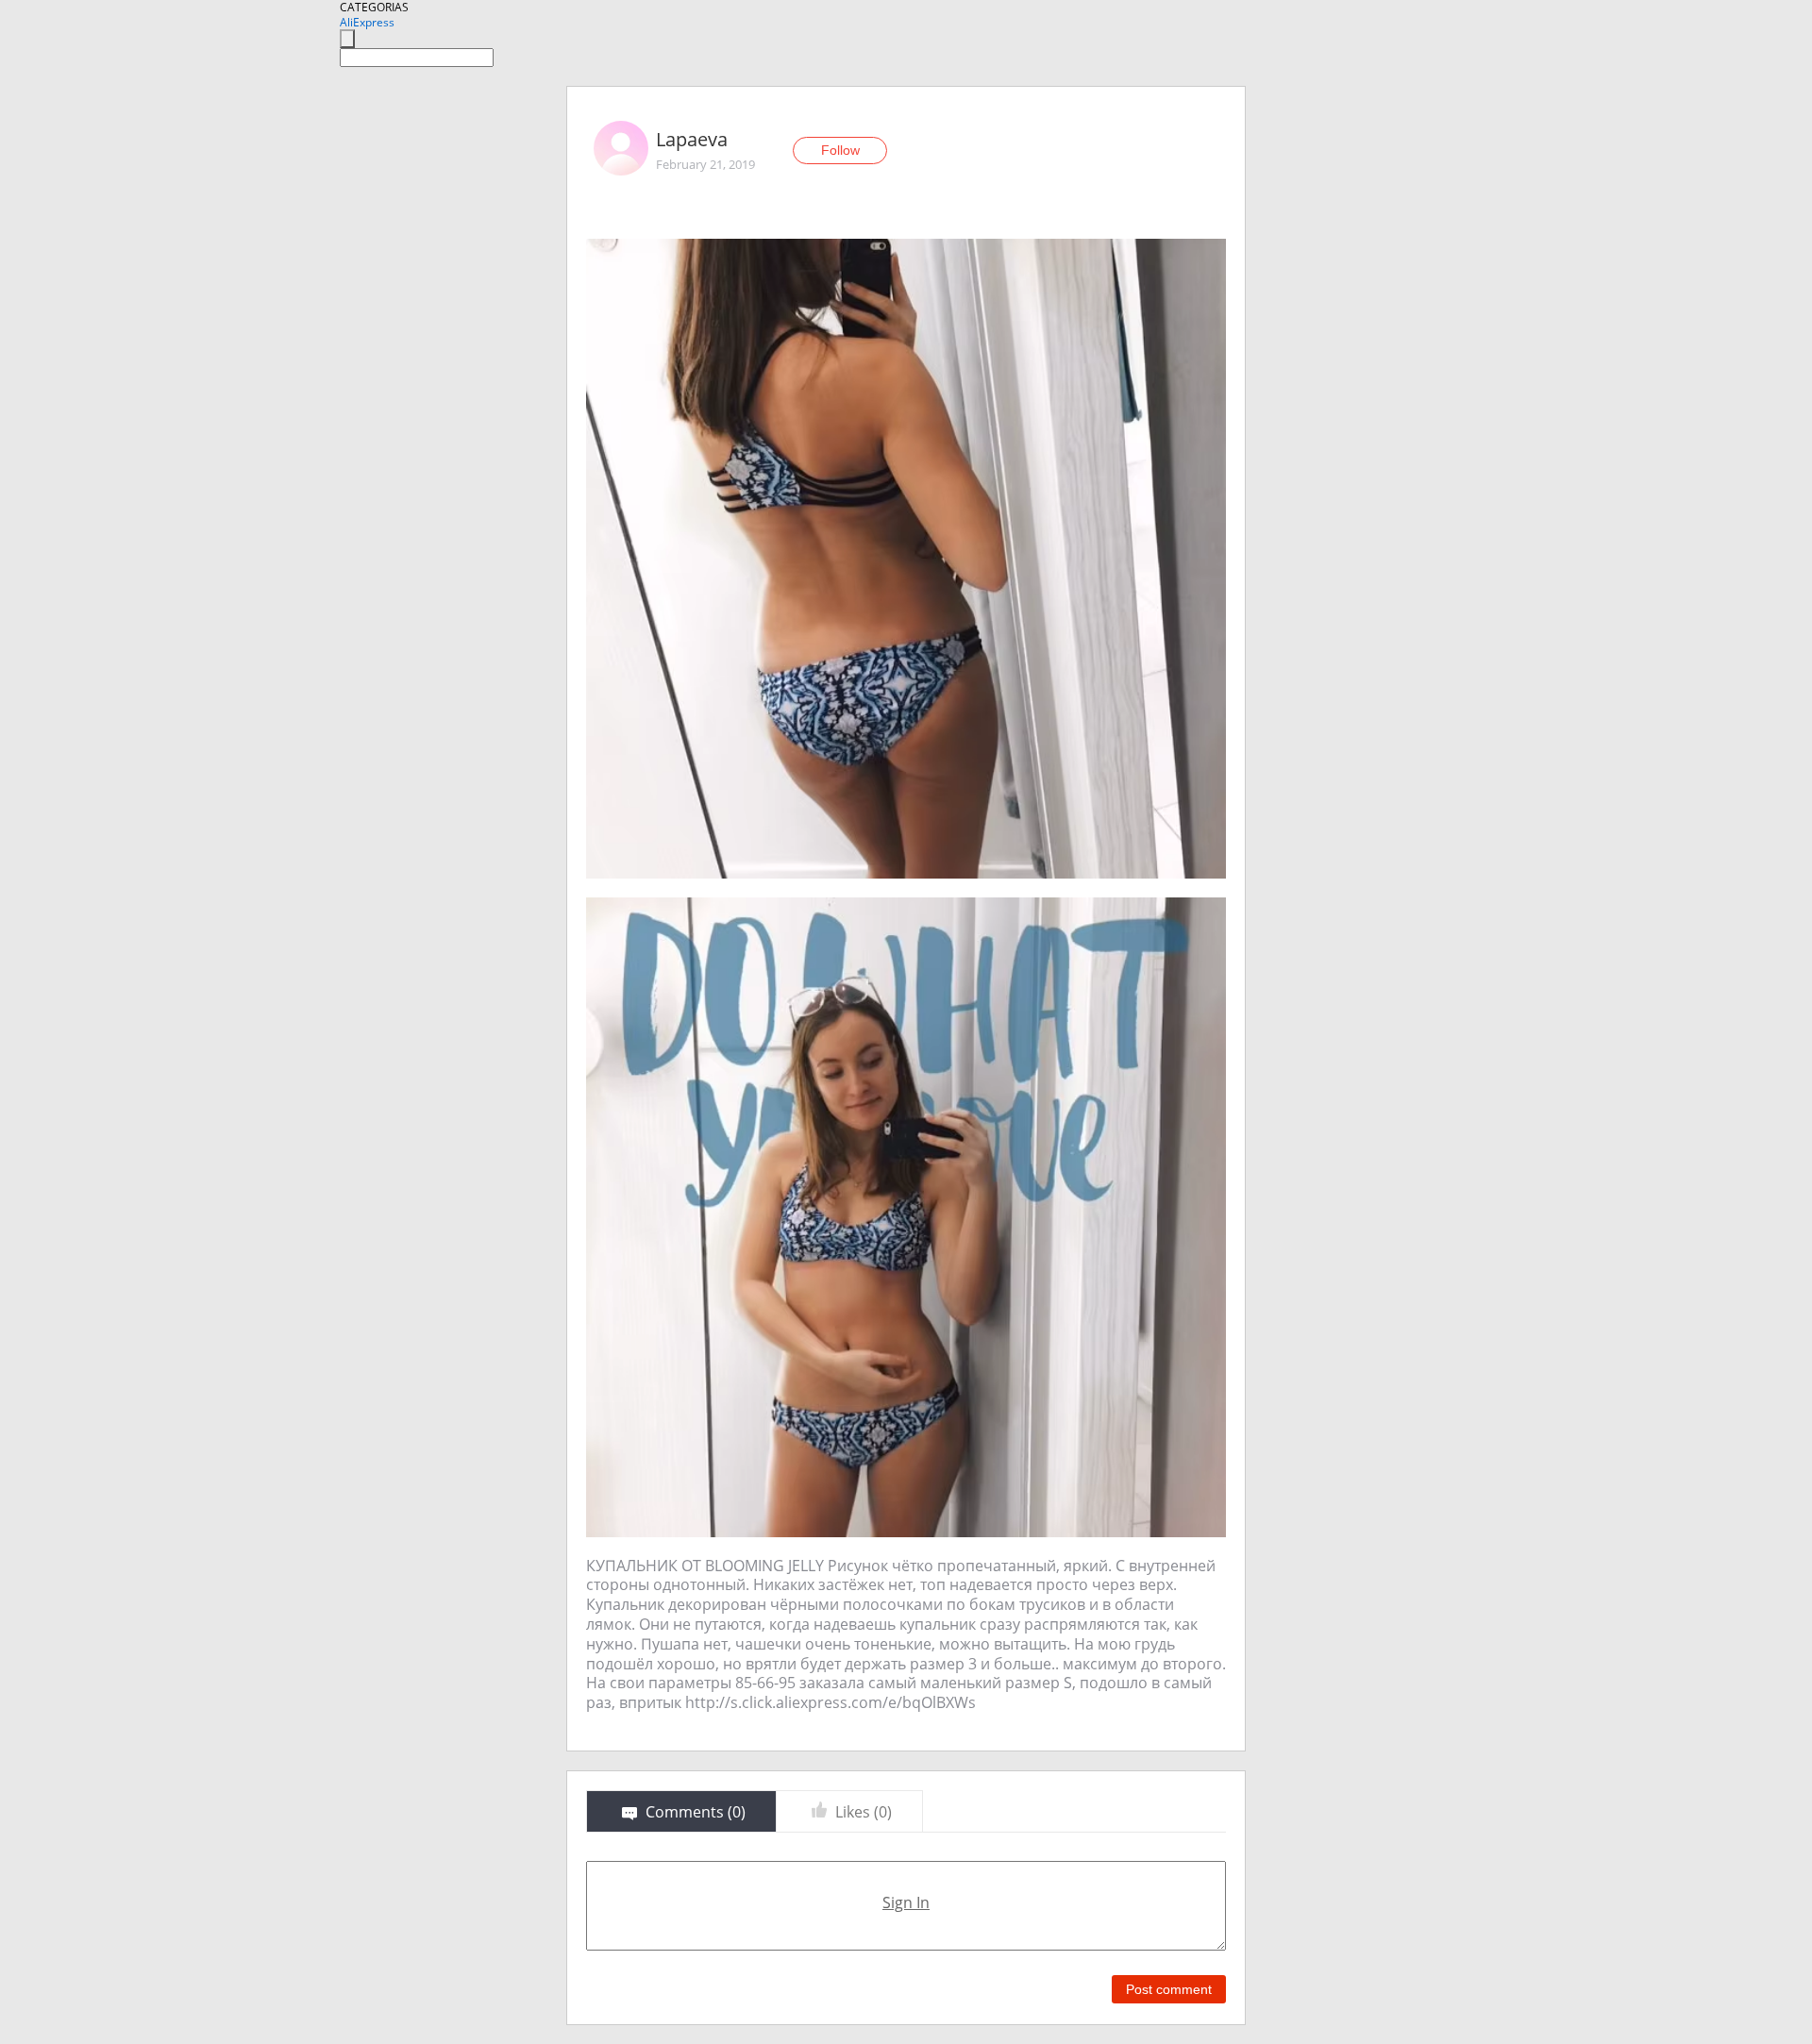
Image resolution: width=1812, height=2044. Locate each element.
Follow (840, 150)
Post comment (1169, 1989)
